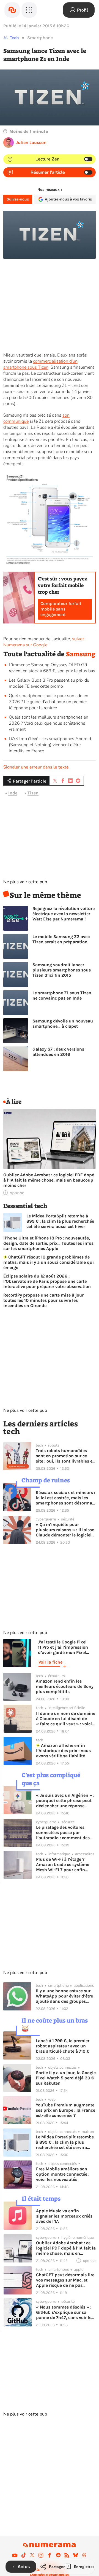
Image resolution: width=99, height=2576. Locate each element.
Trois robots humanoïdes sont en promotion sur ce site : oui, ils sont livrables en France (65, 1456)
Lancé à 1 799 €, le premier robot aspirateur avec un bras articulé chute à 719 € (63, 2046)
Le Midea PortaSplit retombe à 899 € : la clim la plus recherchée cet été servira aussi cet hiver (60, 1221)
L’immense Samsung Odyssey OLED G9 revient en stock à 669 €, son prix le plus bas (52, 668)
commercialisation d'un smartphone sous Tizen (40, 364)
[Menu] (29, 10)
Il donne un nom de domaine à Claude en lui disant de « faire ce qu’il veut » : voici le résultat (66, 1719)
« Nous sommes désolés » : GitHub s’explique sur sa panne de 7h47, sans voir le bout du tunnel (64, 2312)
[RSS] (67, 2555)
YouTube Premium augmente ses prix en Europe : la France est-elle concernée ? (65, 2110)
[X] (32, 2555)
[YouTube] (15, 2555)
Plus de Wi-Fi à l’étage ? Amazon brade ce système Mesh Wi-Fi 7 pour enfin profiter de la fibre (63, 1864)
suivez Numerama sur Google (44, 642)
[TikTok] (24, 2555)
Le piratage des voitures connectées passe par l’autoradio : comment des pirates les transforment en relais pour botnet (64, 1832)
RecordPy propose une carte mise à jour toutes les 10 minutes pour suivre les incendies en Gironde (43, 1300)
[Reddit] (58, 2555)
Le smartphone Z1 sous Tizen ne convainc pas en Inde (62, 995)
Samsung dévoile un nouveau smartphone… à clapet (63, 1024)
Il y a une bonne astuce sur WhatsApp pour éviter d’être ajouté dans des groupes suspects (64, 1996)
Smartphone (40, 38)
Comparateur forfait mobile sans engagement (61, 609)
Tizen (33, 793)
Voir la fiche (50, 1662)
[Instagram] (41, 2555)
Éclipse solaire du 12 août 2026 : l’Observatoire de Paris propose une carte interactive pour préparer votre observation (47, 1281)
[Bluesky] (76, 2555)
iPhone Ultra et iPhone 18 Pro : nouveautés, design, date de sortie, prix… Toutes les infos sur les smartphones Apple (48, 1243)
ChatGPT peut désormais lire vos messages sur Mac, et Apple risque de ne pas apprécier (65, 2280)
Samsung (81, 654)
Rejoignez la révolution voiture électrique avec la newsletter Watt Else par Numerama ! (64, 914)
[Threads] (84, 2555)
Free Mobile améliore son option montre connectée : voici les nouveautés (63, 2174)
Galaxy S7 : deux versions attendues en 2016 (58, 1052)
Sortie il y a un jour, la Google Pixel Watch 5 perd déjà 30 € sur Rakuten (66, 2078)
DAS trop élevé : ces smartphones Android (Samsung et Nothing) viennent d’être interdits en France (50, 745)
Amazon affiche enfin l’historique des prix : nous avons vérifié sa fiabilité (63, 1751)
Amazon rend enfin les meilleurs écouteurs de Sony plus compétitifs (65, 1686)
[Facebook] (50, 2555)
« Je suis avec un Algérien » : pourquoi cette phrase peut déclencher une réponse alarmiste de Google (65, 1800)
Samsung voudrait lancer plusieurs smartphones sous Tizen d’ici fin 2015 (62, 970)
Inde (13, 793)
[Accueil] (12, 10)
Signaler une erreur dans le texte (36, 767)
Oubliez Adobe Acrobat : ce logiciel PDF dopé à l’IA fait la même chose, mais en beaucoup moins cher (49, 1180)
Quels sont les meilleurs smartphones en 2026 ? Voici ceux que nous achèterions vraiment (49, 723)
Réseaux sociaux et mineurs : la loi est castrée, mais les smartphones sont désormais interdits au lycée (66, 1498)
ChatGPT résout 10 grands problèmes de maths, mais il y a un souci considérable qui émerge (49, 1262)
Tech (14, 38)
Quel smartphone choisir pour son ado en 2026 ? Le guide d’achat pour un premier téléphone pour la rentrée (49, 702)
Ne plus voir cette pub (25, 882)
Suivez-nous (18, 199)
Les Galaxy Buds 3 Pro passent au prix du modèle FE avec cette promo (49, 683)
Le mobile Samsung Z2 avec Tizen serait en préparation (61, 939)
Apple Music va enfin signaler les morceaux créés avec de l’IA (64, 2216)
